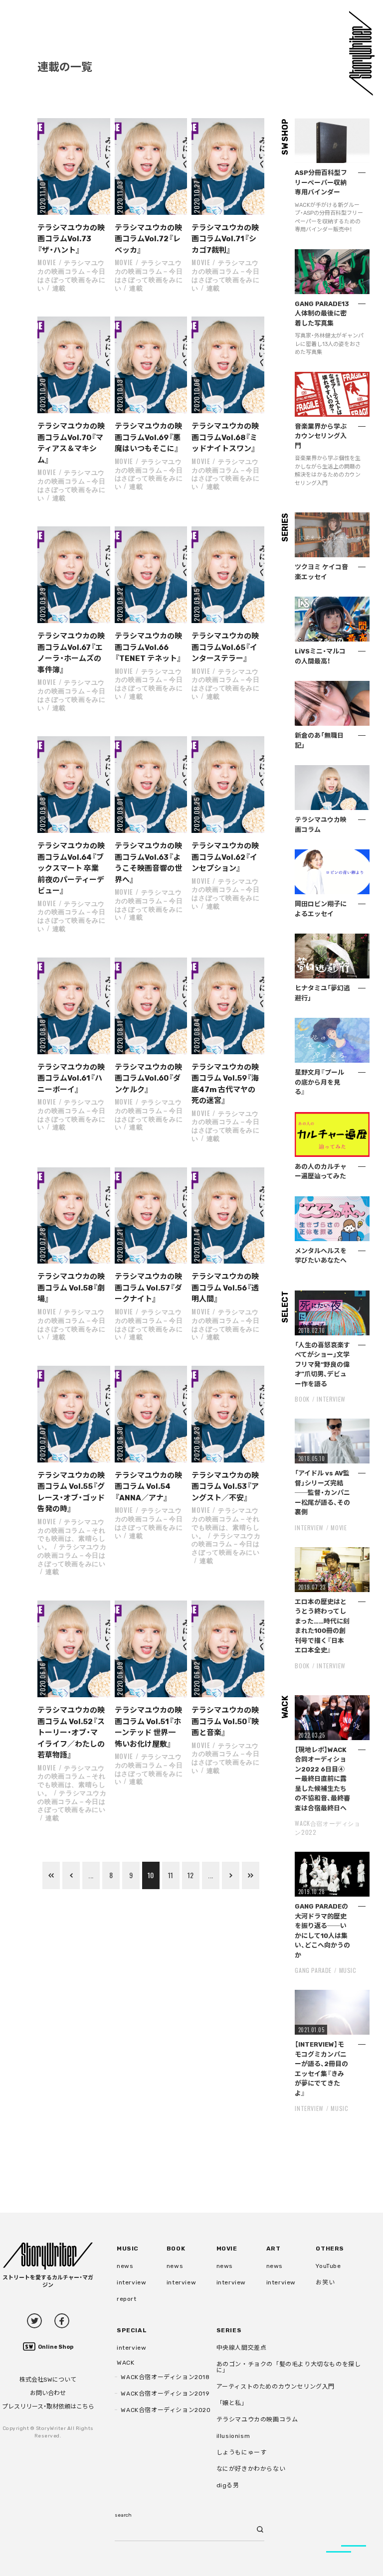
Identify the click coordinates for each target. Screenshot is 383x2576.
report (127, 2299)
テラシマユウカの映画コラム (257, 2419)
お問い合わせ (48, 2393)
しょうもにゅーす (242, 2452)
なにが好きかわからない (251, 2469)
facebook (62, 2321)
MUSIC (348, 1970)
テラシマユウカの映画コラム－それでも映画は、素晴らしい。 (72, 1534)
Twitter (34, 2321)
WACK (125, 2363)
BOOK (302, 1399)
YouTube (328, 2266)
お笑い (325, 2282)
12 (191, 1875)
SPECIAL (132, 2330)
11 (171, 1875)
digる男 (228, 2485)
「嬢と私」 (232, 2403)
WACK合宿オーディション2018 (165, 2377)
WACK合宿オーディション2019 (165, 2394)
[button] (74, 166)
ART (274, 2249)
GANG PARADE (313, 1970)
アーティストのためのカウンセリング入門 (276, 2387)
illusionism (233, 2436)
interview (131, 2282)
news (125, 2266)
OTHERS (330, 2249)
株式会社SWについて (48, 2380)
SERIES (229, 2330)
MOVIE (47, 262)
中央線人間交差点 (242, 2348)
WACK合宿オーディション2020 (166, 2410)
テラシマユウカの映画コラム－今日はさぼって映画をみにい (72, 275)
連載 (59, 288)
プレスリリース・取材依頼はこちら (48, 2407)
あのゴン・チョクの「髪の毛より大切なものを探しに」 (289, 2367)
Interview (331, 1399)
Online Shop (56, 2347)
